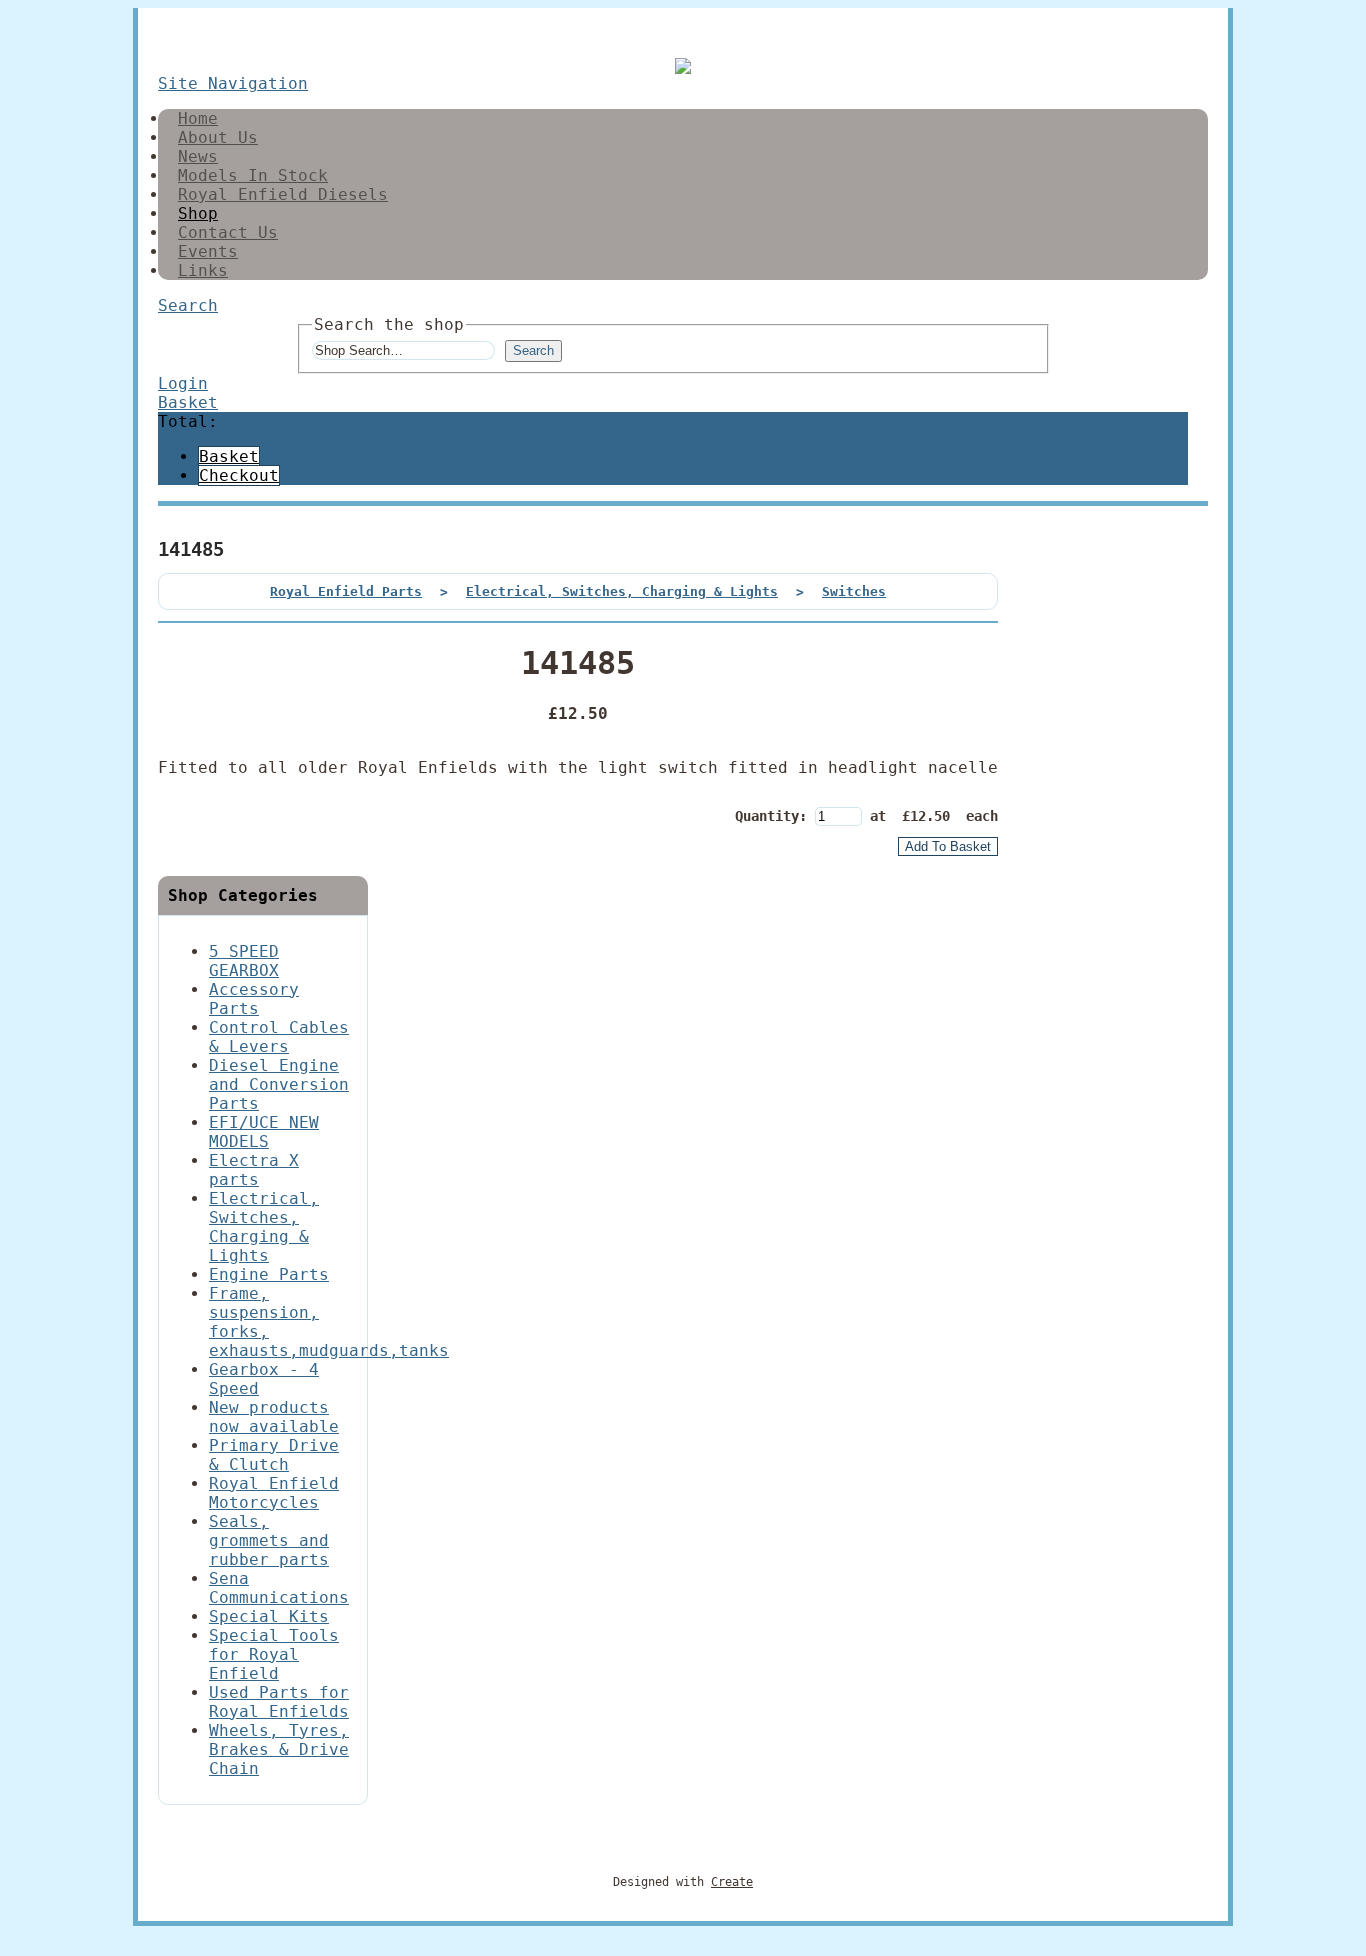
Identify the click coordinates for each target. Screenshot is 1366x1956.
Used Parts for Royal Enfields (279, 1702)
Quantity (767, 816)
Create (732, 1882)
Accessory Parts (254, 999)
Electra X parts (254, 1170)
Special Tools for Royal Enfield (274, 1654)
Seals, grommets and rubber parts (269, 1540)
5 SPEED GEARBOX (244, 961)
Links (203, 270)
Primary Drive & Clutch (274, 1455)
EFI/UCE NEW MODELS (264, 1132)
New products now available (274, 1417)
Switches (854, 591)
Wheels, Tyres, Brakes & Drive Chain (279, 1749)
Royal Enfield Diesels (283, 194)
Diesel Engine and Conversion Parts (279, 1084)
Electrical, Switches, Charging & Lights (622, 591)
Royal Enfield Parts (346, 591)
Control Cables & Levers (279, 1037)
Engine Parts (269, 1274)
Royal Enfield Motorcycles (274, 1493)
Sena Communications (279, 1588)
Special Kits (269, 1616)
